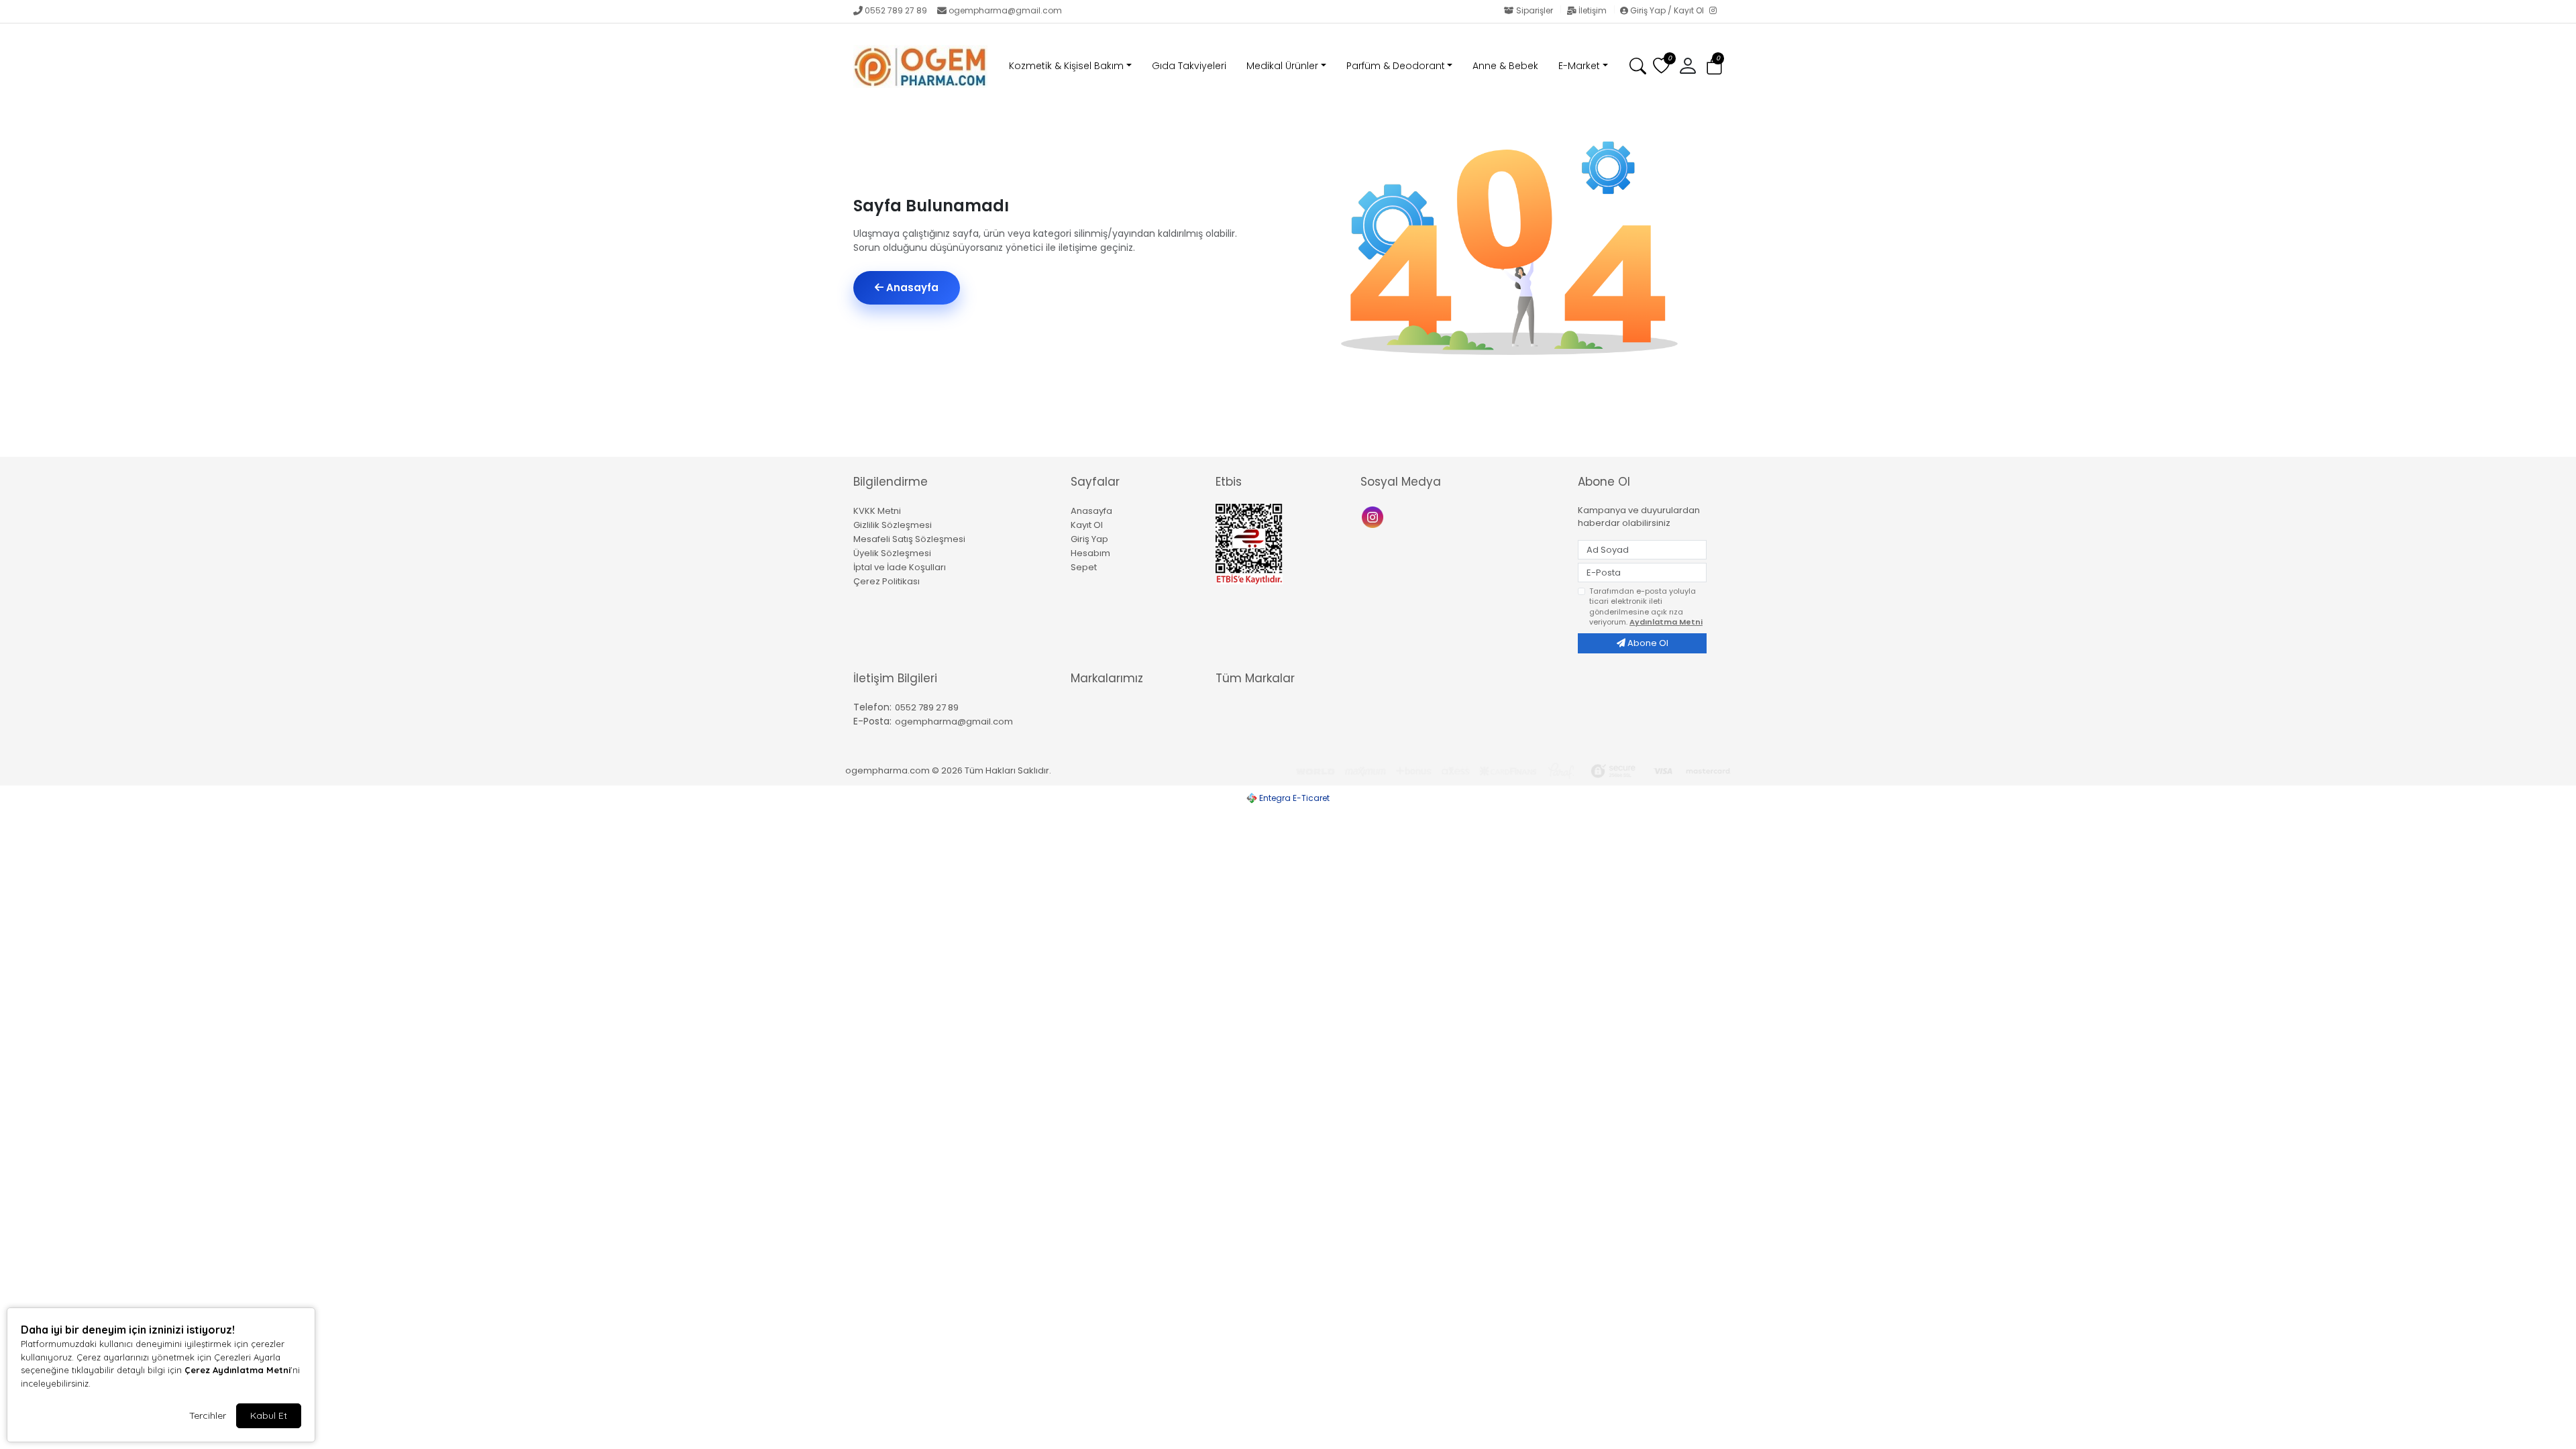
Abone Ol (1647, 643)
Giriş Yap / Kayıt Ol (1667, 10)
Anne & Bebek (1505, 66)
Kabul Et (269, 1415)
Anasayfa (911, 287)
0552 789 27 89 (896, 10)
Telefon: (872, 707)
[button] (1714, 67)
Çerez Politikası (887, 581)
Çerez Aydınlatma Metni (237, 1370)
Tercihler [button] (208, 1415)
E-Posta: (872, 721)
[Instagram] (1716, 11)
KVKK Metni (877, 511)
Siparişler (1535, 10)
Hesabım (1090, 553)
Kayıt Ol (1087, 525)
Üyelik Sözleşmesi (892, 553)
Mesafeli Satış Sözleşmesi (909, 539)
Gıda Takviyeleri (1189, 66)
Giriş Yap (1089, 539)
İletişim (1593, 10)
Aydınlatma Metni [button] (1666, 622)
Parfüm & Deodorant (1396, 66)
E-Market (1579, 66)
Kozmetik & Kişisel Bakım (1066, 66)
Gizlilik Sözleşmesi (893, 525)
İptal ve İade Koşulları (900, 567)
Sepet (1084, 567)
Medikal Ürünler (1282, 66)
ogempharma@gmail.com (1005, 10)
